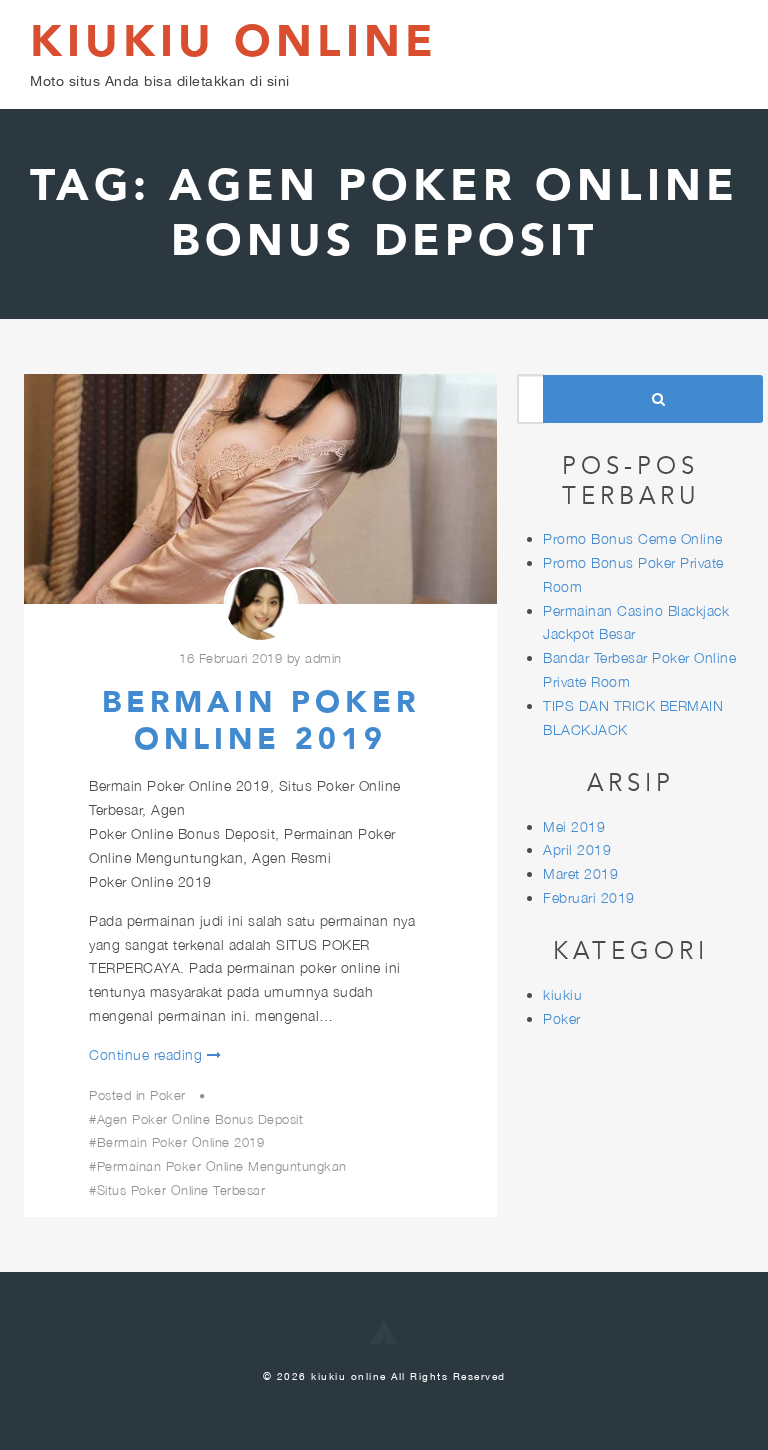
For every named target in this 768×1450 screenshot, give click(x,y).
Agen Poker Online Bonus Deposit (200, 1119)
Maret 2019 (580, 873)
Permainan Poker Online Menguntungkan (222, 1166)
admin (323, 658)
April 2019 (577, 849)
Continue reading (145, 1054)
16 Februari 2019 (230, 658)
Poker (168, 1095)
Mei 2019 (574, 826)
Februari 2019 (589, 897)
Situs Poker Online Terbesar (181, 1190)
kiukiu (562, 994)
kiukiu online (234, 42)
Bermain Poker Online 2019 (261, 721)
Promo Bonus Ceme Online (633, 538)
